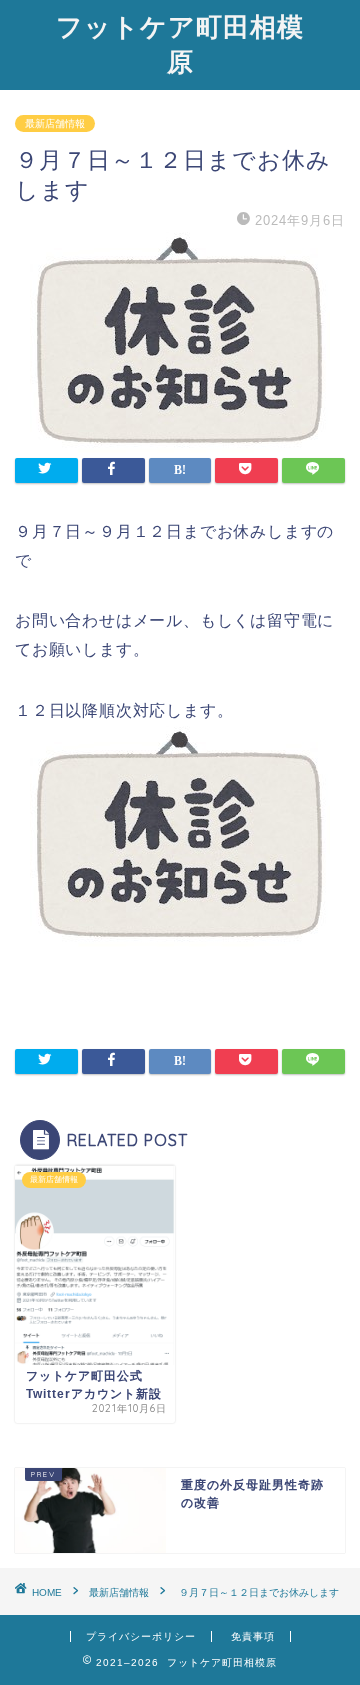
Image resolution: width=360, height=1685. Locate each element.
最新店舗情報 (55, 123)
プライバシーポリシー (141, 1636)
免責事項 (253, 1636)
